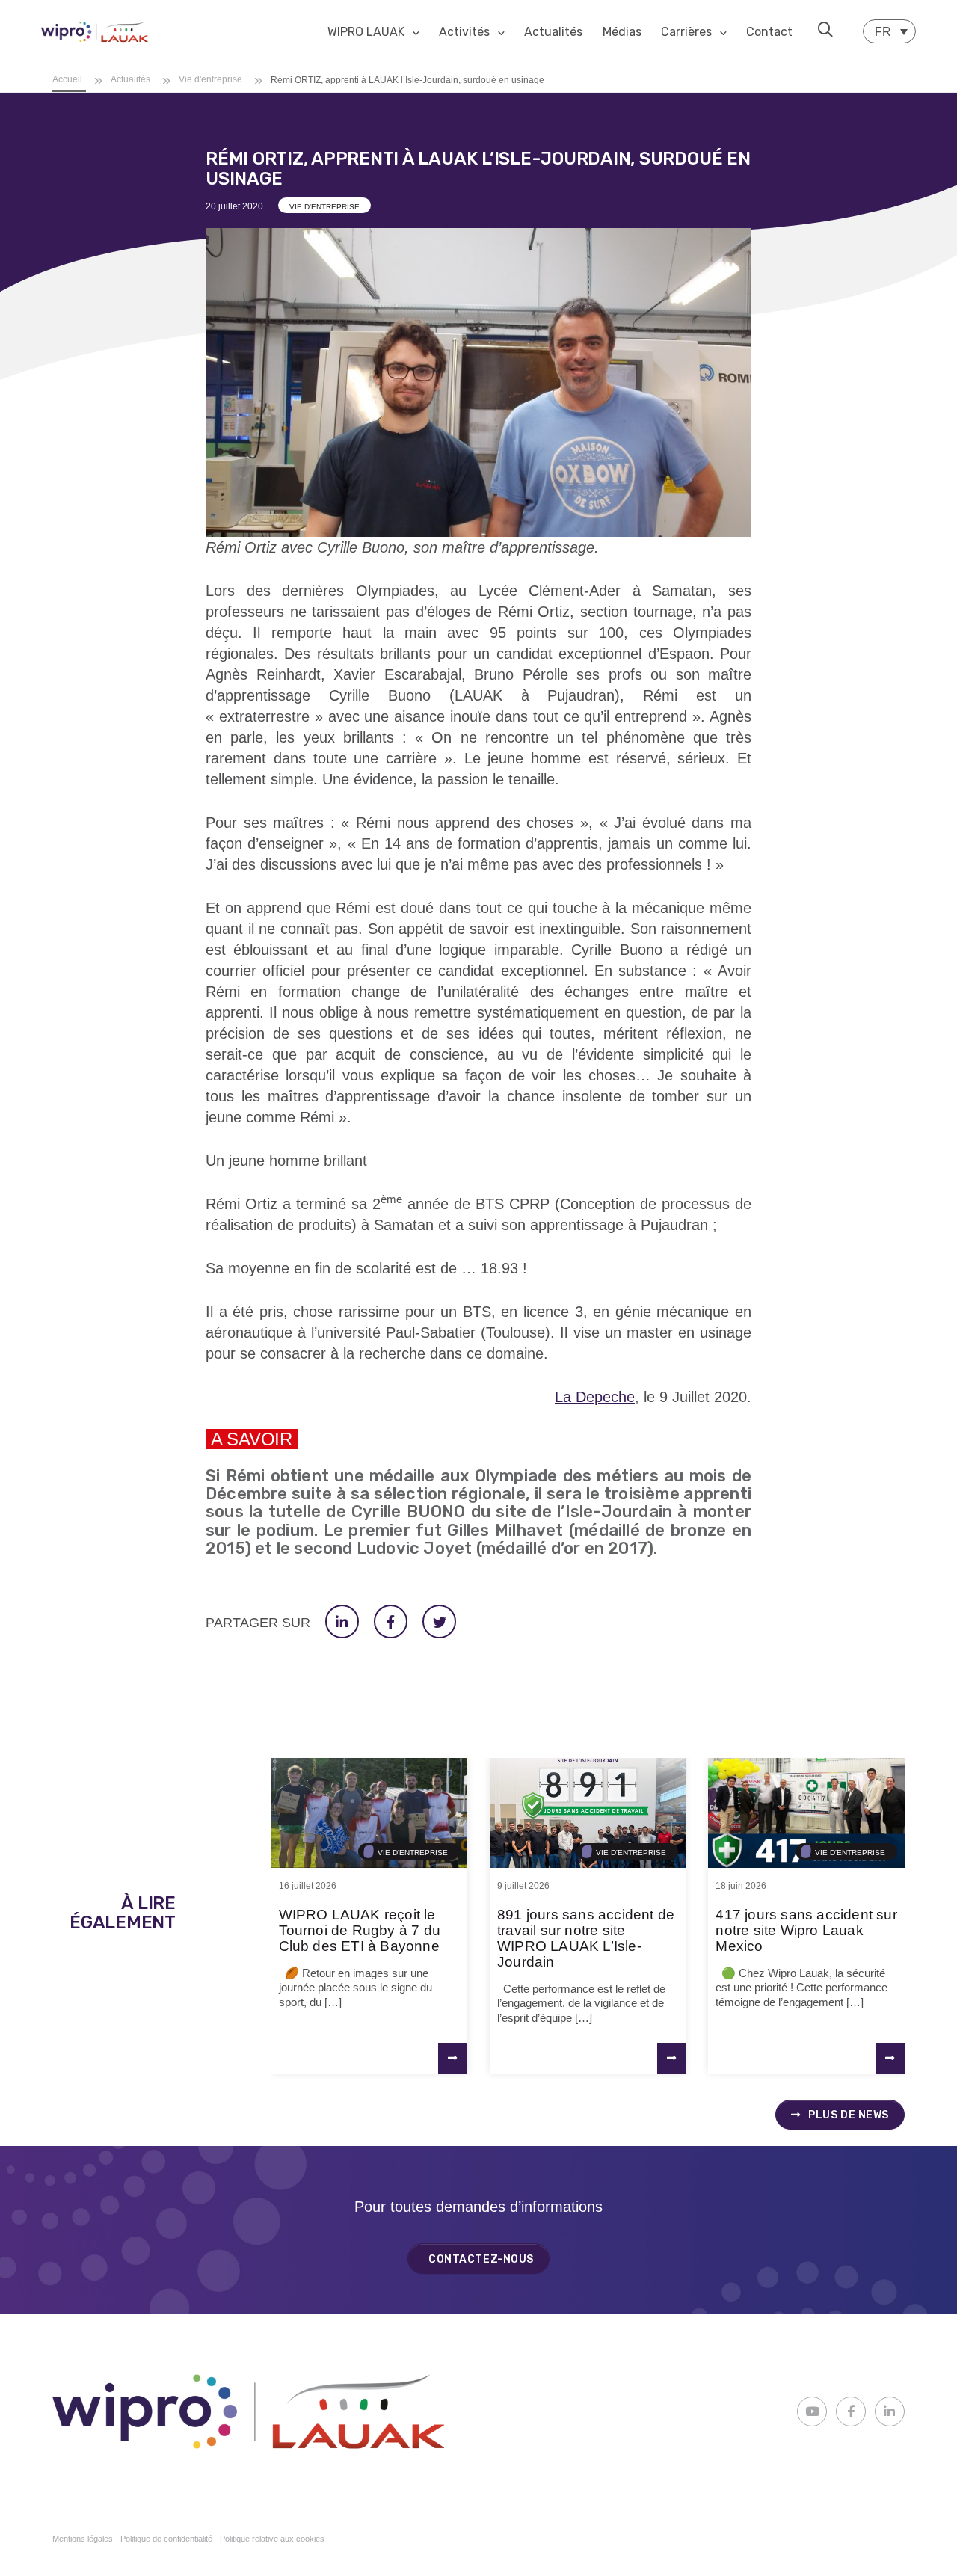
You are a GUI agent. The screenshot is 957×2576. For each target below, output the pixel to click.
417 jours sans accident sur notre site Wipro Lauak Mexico (806, 1930)
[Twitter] (439, 1621)
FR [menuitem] (883, 32)
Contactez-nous (481, 2259)
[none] (889, 31)
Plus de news (847, 2115)
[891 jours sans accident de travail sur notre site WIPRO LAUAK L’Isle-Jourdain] (588, 1813)
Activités (464, 32)
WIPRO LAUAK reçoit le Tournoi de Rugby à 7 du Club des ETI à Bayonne (360, 1930)
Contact (769, 32)
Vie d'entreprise (324, 207)
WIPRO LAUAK (366, 32)
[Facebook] (391, 1621)
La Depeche (595, 1397)
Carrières (686, 32)
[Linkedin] (342, 1621)
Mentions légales (83, 2539)
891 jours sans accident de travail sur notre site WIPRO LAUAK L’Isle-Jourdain (586, 1938)
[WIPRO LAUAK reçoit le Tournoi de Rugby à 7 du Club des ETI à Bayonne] (369, 1813)
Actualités (553, 32)
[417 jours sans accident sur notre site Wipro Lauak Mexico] (806, 1813)
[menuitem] (889, 31)
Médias (622, 32)
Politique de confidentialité (166, 2539)
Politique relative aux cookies (272, 2539)
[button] (825, 30)
